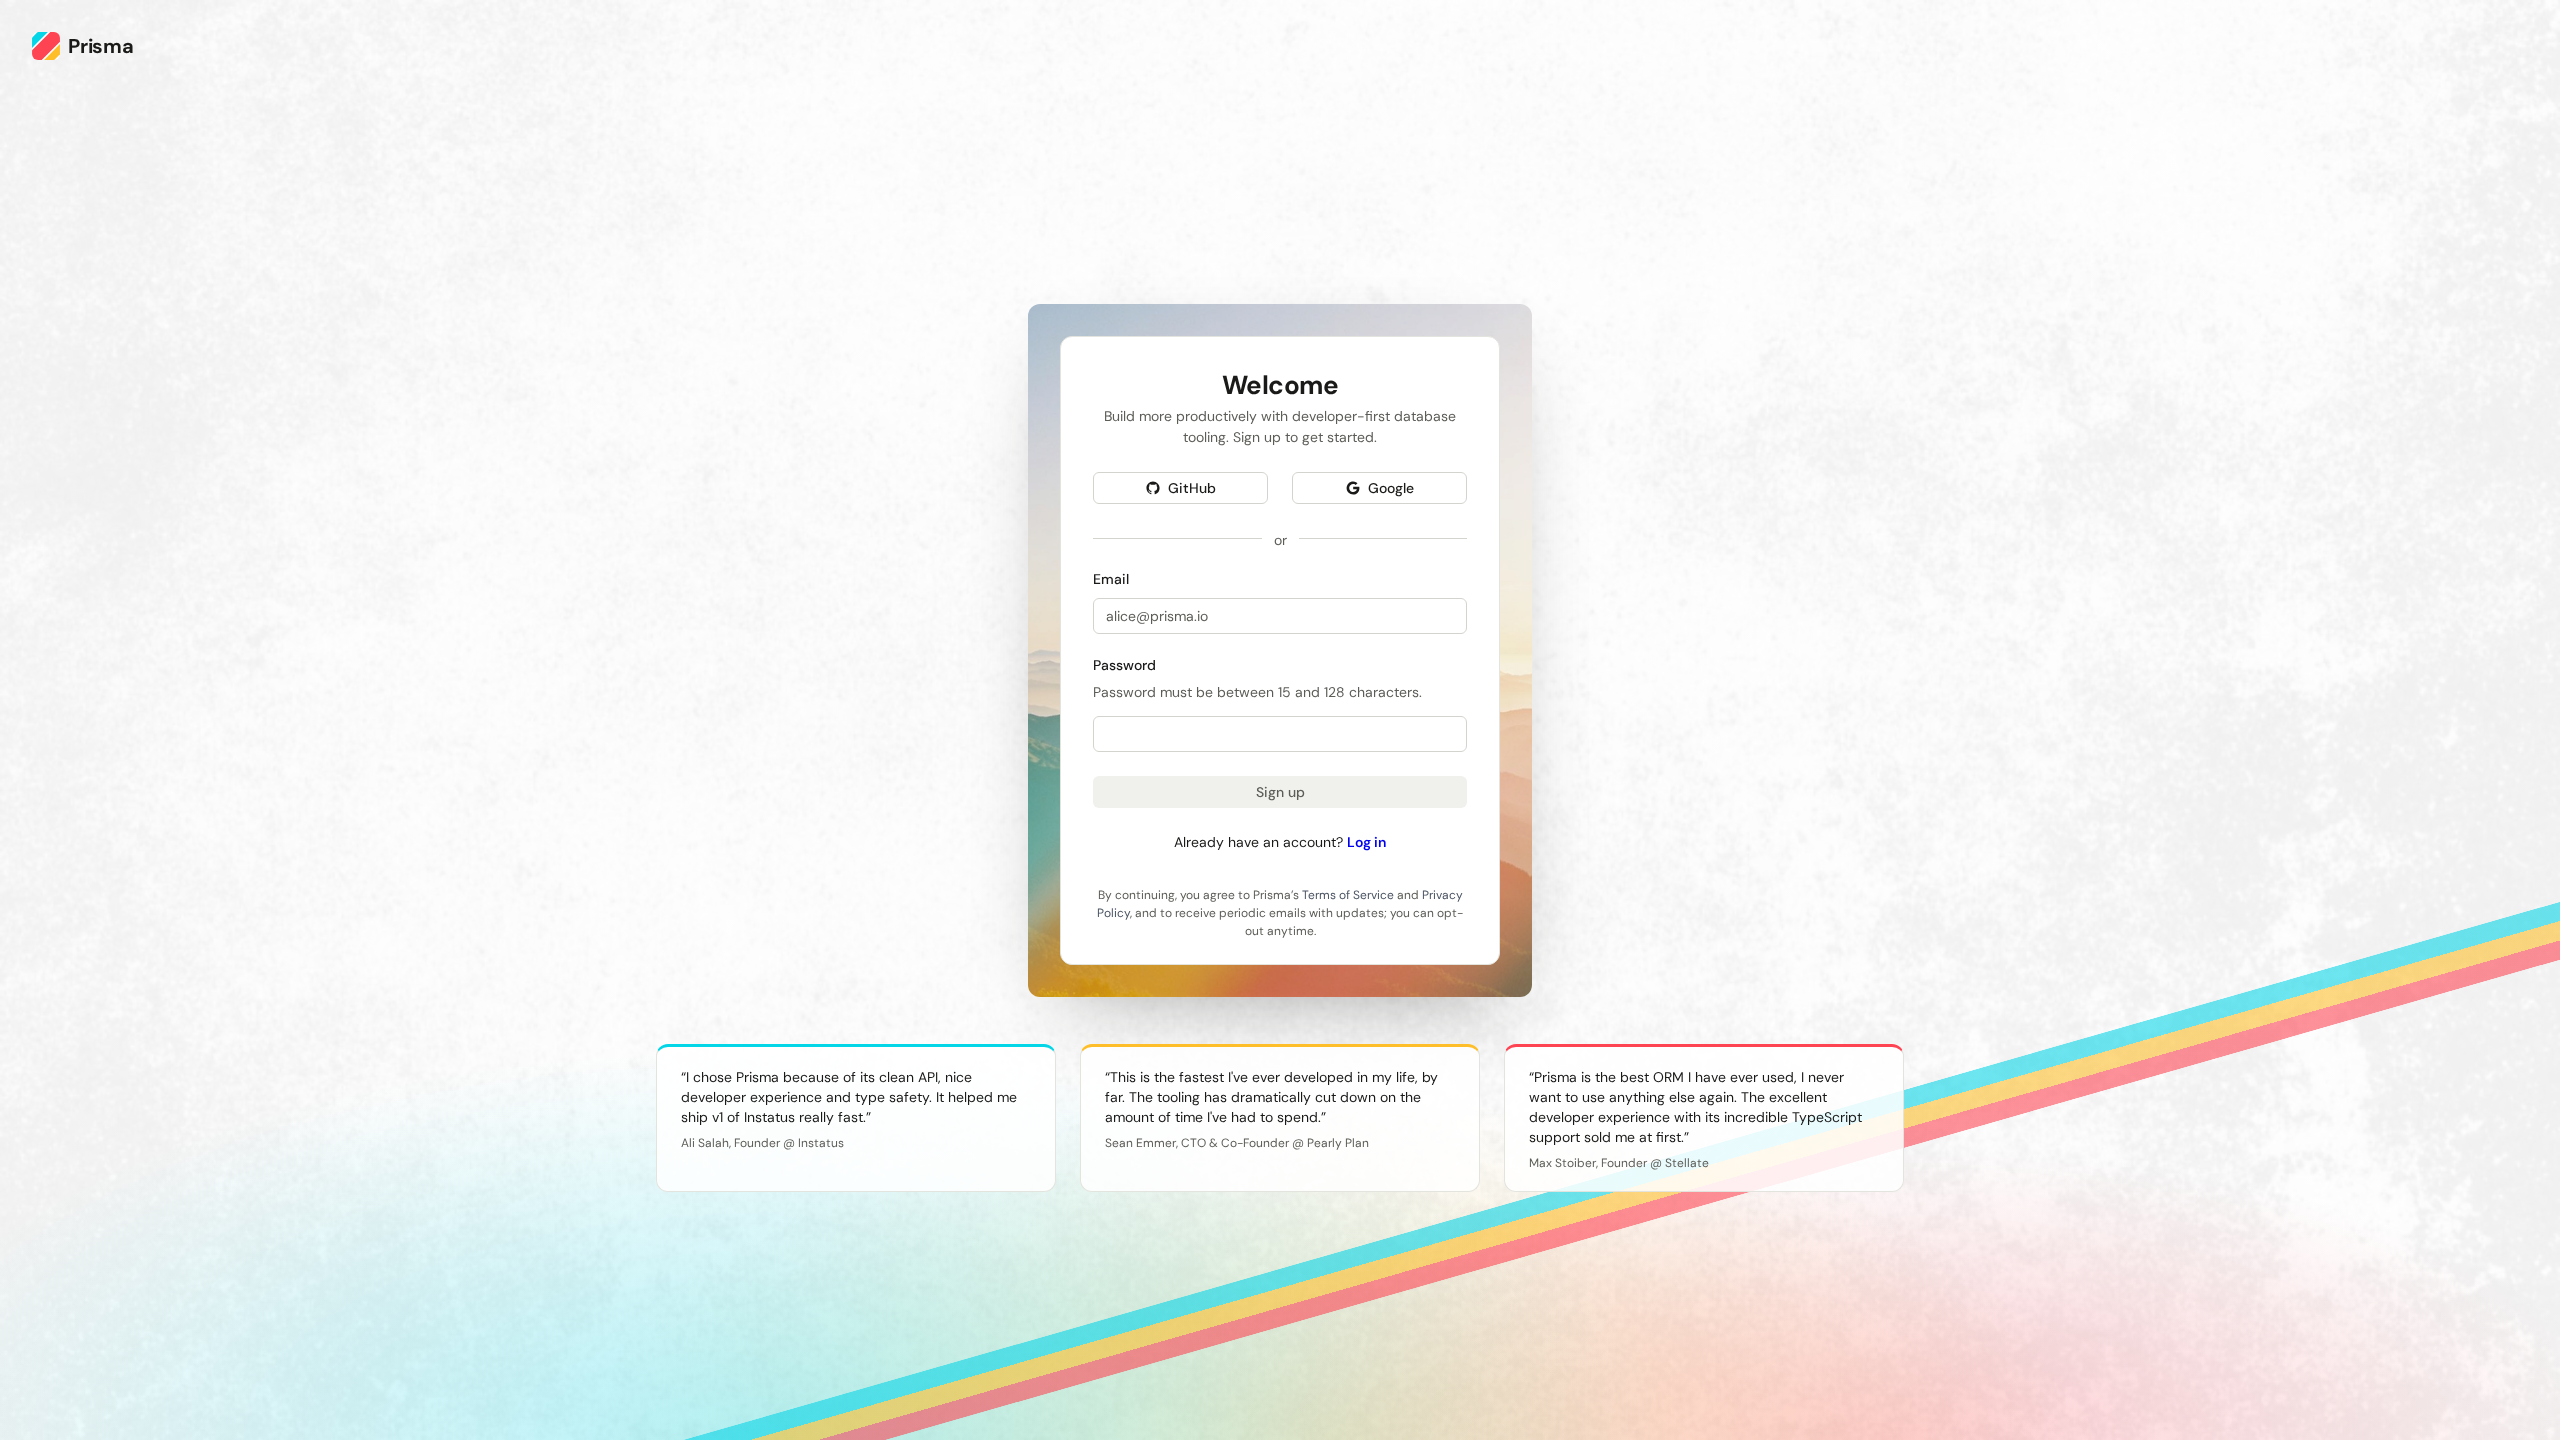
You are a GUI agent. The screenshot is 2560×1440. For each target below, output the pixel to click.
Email (1111, 578)
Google (1391, 487)
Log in (1366, 841)
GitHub (1192, 487)
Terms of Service (1348, 894)
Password (1124, 664)
